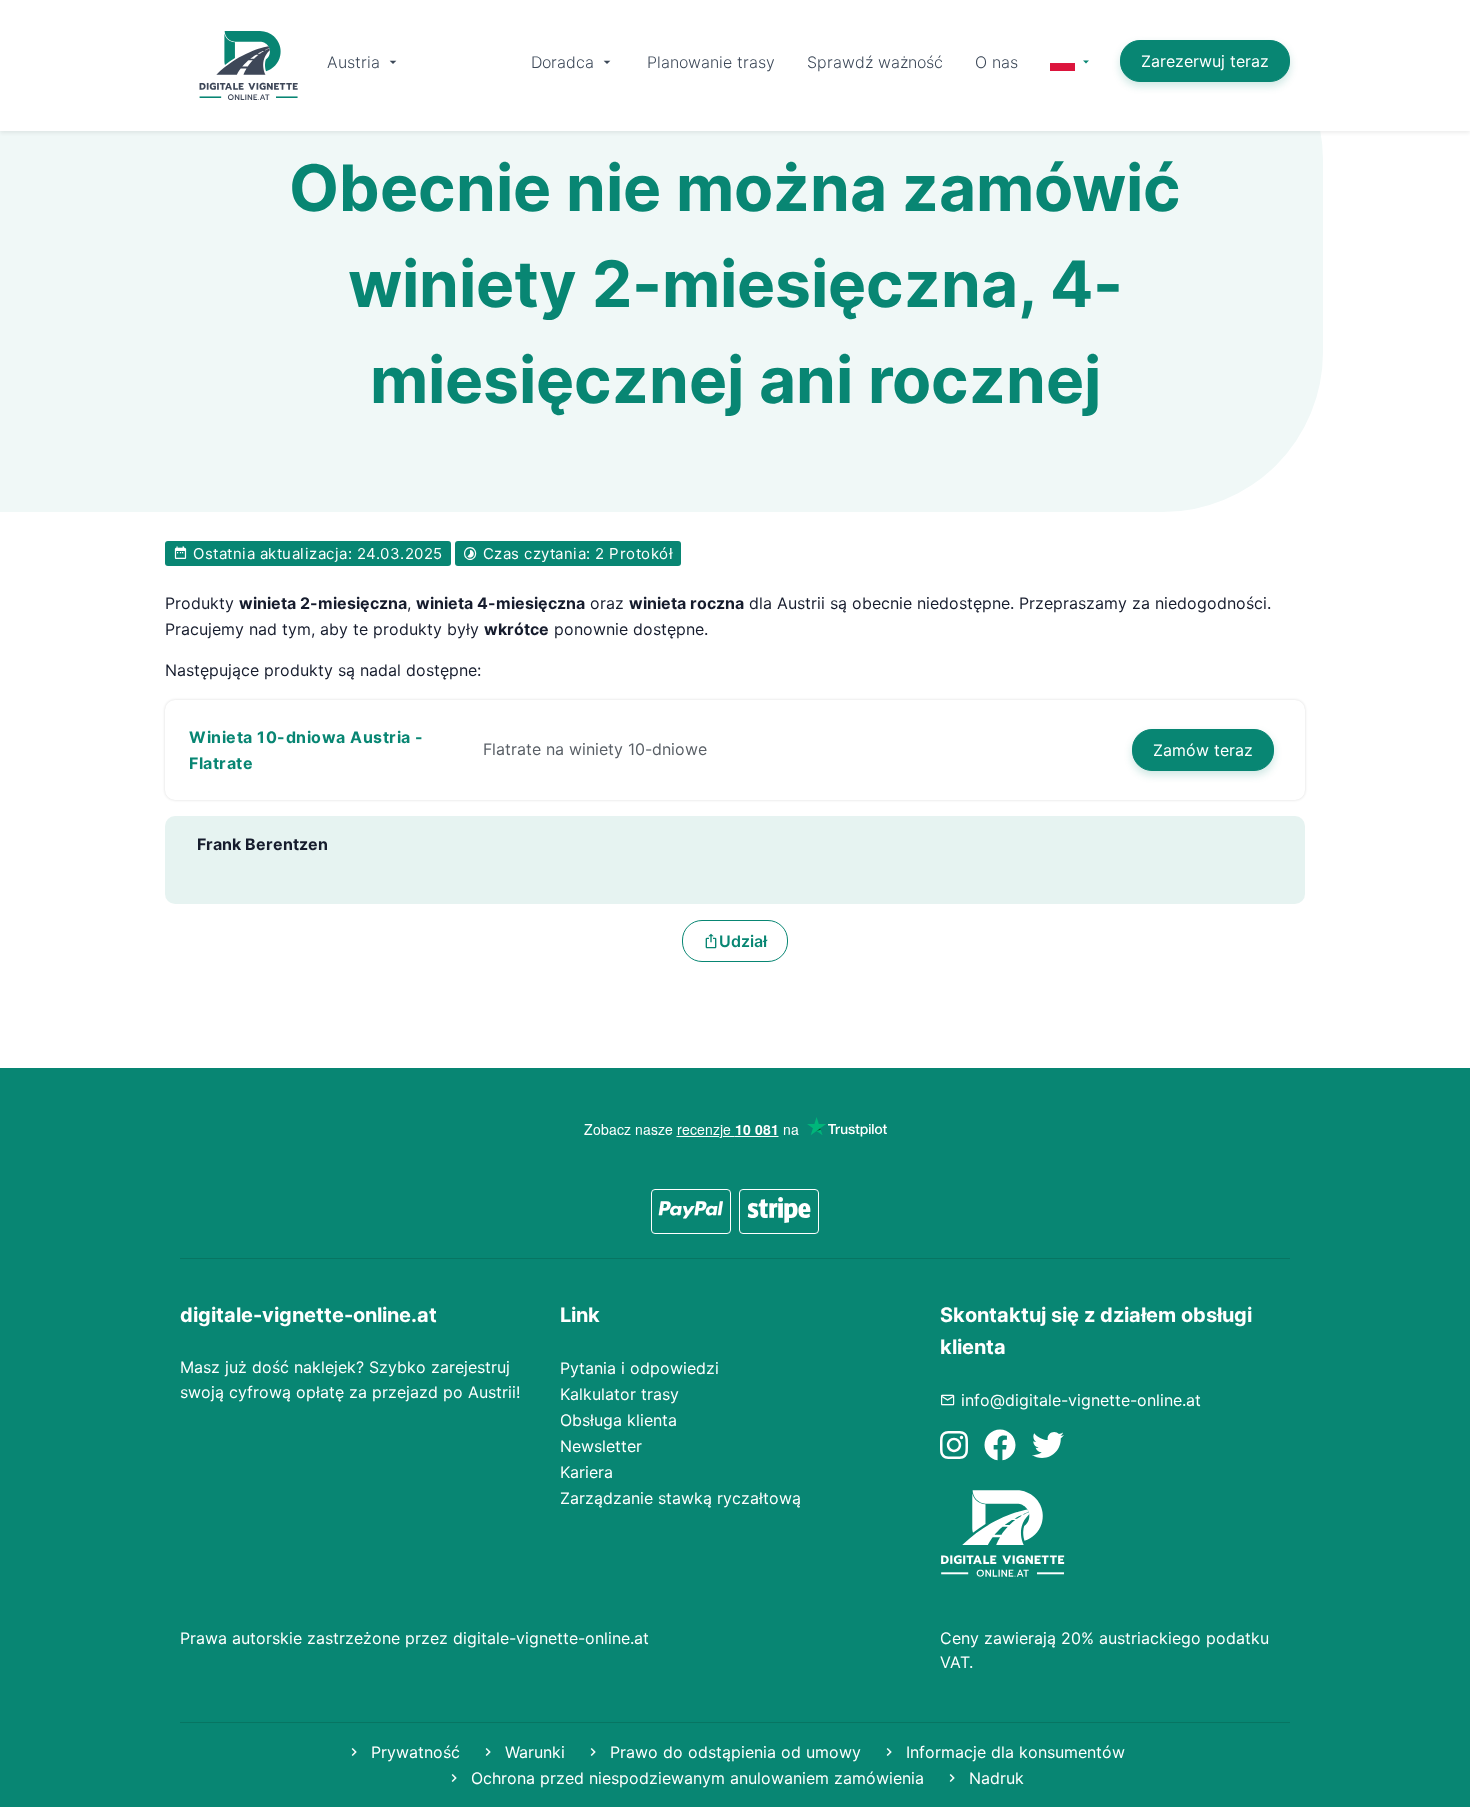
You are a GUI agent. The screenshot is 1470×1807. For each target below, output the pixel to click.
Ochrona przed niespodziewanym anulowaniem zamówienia (695, 1778)
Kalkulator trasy (619, 1394)
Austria (356, 62)
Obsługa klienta (618, 1420)
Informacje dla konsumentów (1013, 1752)
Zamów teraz (1203, 750)
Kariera (586, 1472)
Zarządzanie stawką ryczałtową (680, 1498)
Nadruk (994, 1778)
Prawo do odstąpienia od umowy (733, 1752)
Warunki (532, 1752)
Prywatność (413, 1752)
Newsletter (601, 1446)
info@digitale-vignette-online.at (1081, 1400)
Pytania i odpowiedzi (639, 1368)
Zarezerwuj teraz (1205, 61)
